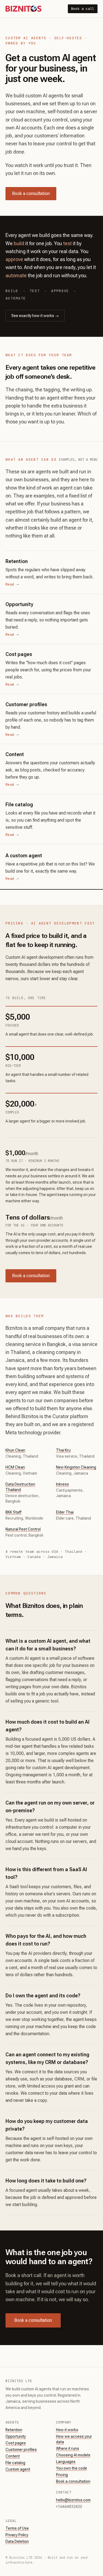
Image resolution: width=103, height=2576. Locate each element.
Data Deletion (17, 2541)
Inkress (62, 1484)
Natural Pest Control (23, 1529)
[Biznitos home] (23, 9)
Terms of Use (17, 2528)
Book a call (83, 9)
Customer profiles (21, 2450)
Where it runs (68, 2448)
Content (13, 2456)
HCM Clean (15, 1467)
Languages (66, 2462)
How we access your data (74, 2439)
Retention (14, 2430)
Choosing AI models (73, 2455)
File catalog (15, 2463)
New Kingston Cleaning (76, 1467)
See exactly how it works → (35, 316)
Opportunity (16, 2436)
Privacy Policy (17, 2535)
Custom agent (18, 2469)
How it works (67, 2430)
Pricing (62, 2475)
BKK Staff (13, 1512)
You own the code (72, 2468)
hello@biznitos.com (73, 2500)
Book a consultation (31, 193)
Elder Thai (65, 1512)
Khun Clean (15, 1450)
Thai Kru (63, 1450)
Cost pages (16, 2443)
